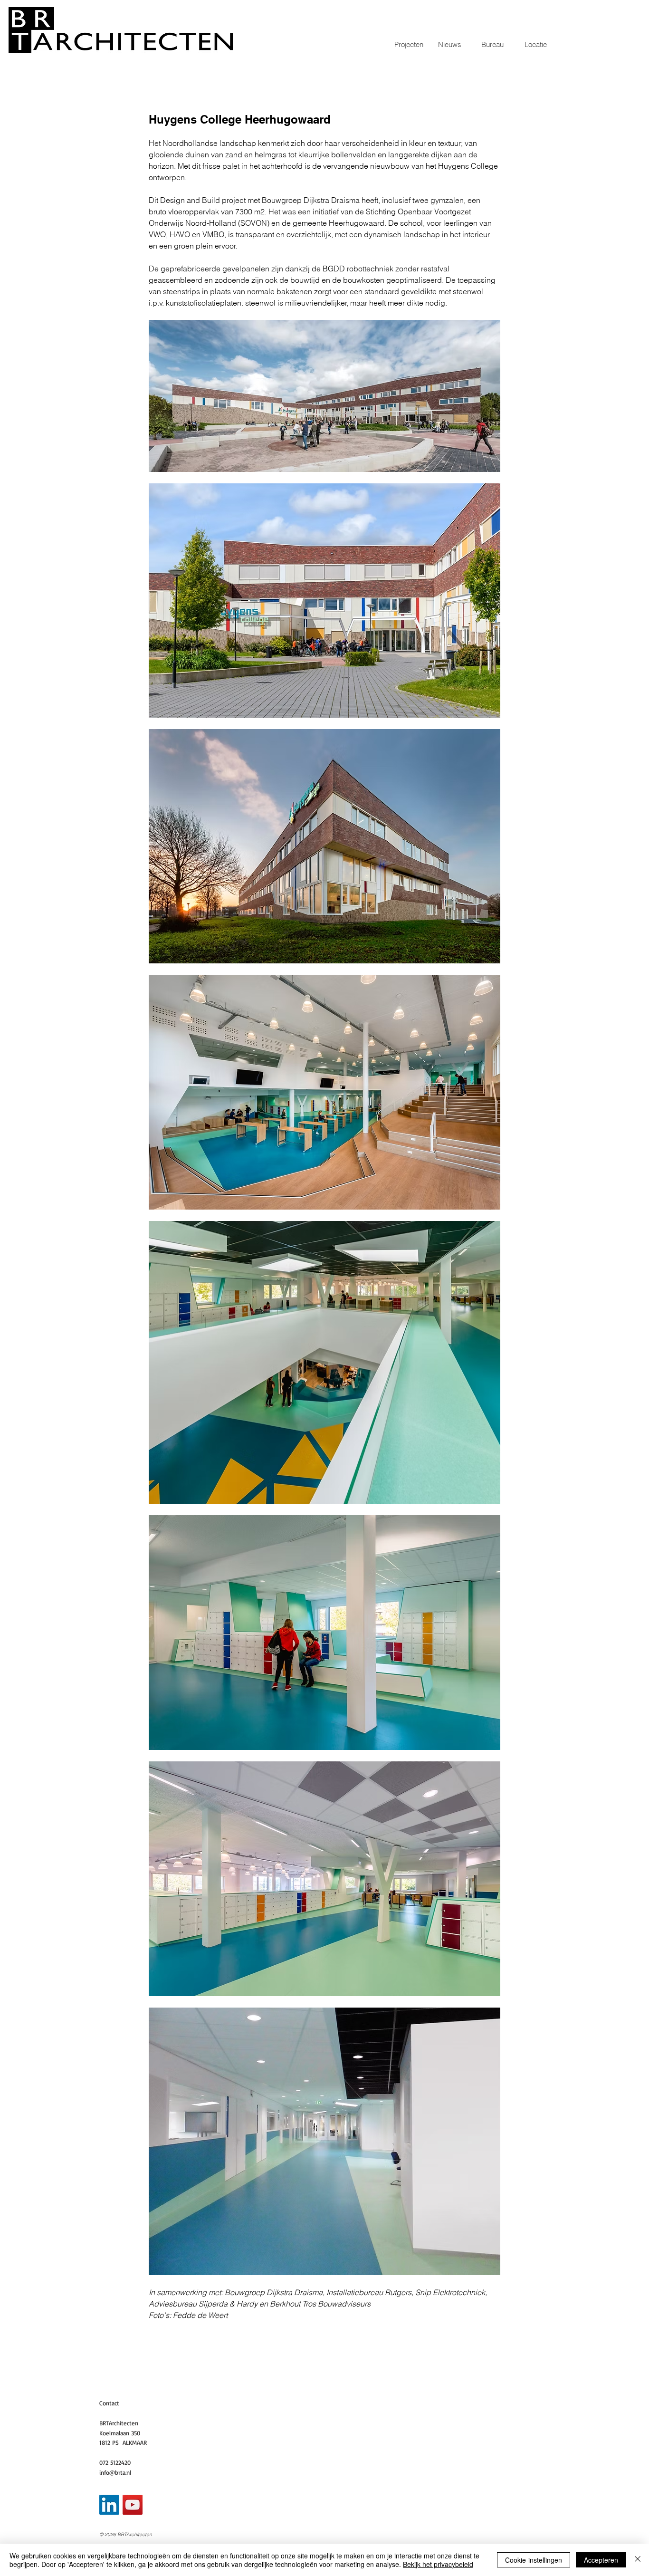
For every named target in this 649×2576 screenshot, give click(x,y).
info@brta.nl (115, 2472)
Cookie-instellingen (534, 2560)
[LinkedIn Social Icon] (109, 2505)
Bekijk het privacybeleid (438, 2564)
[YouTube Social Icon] (133, 2505)
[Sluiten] (638, 2560)
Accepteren (601, 2560)
